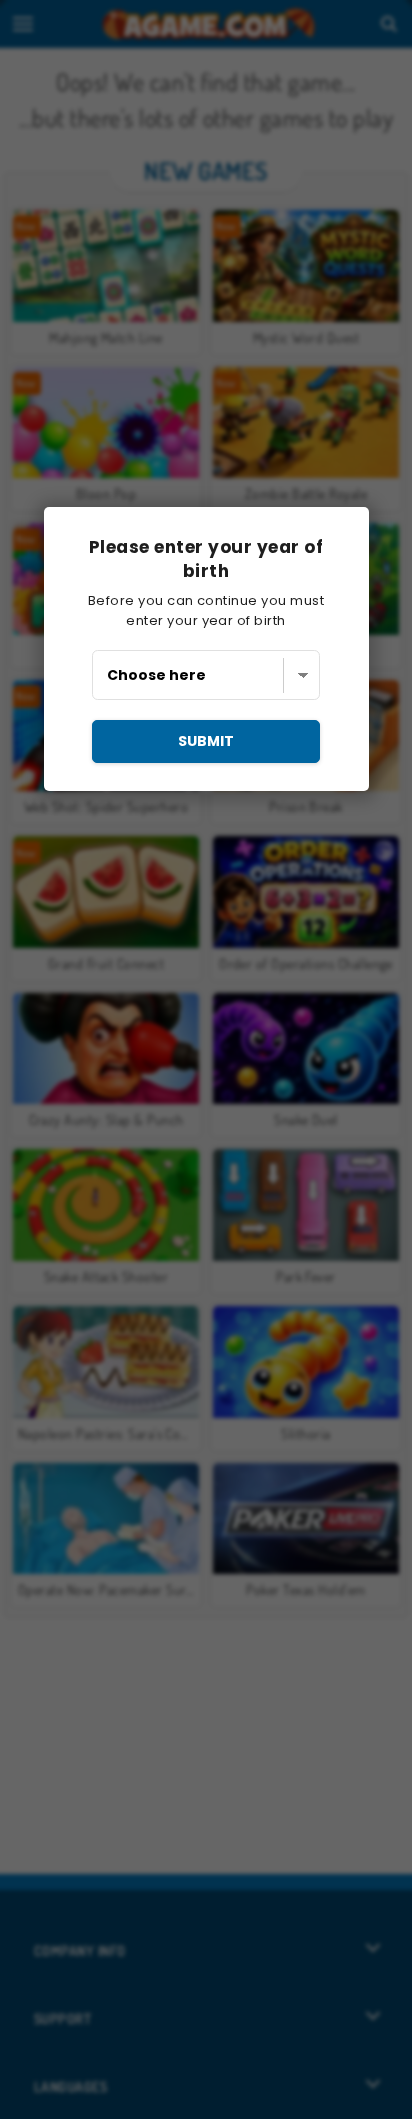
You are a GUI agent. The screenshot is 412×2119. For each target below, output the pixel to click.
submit (206, 741)
